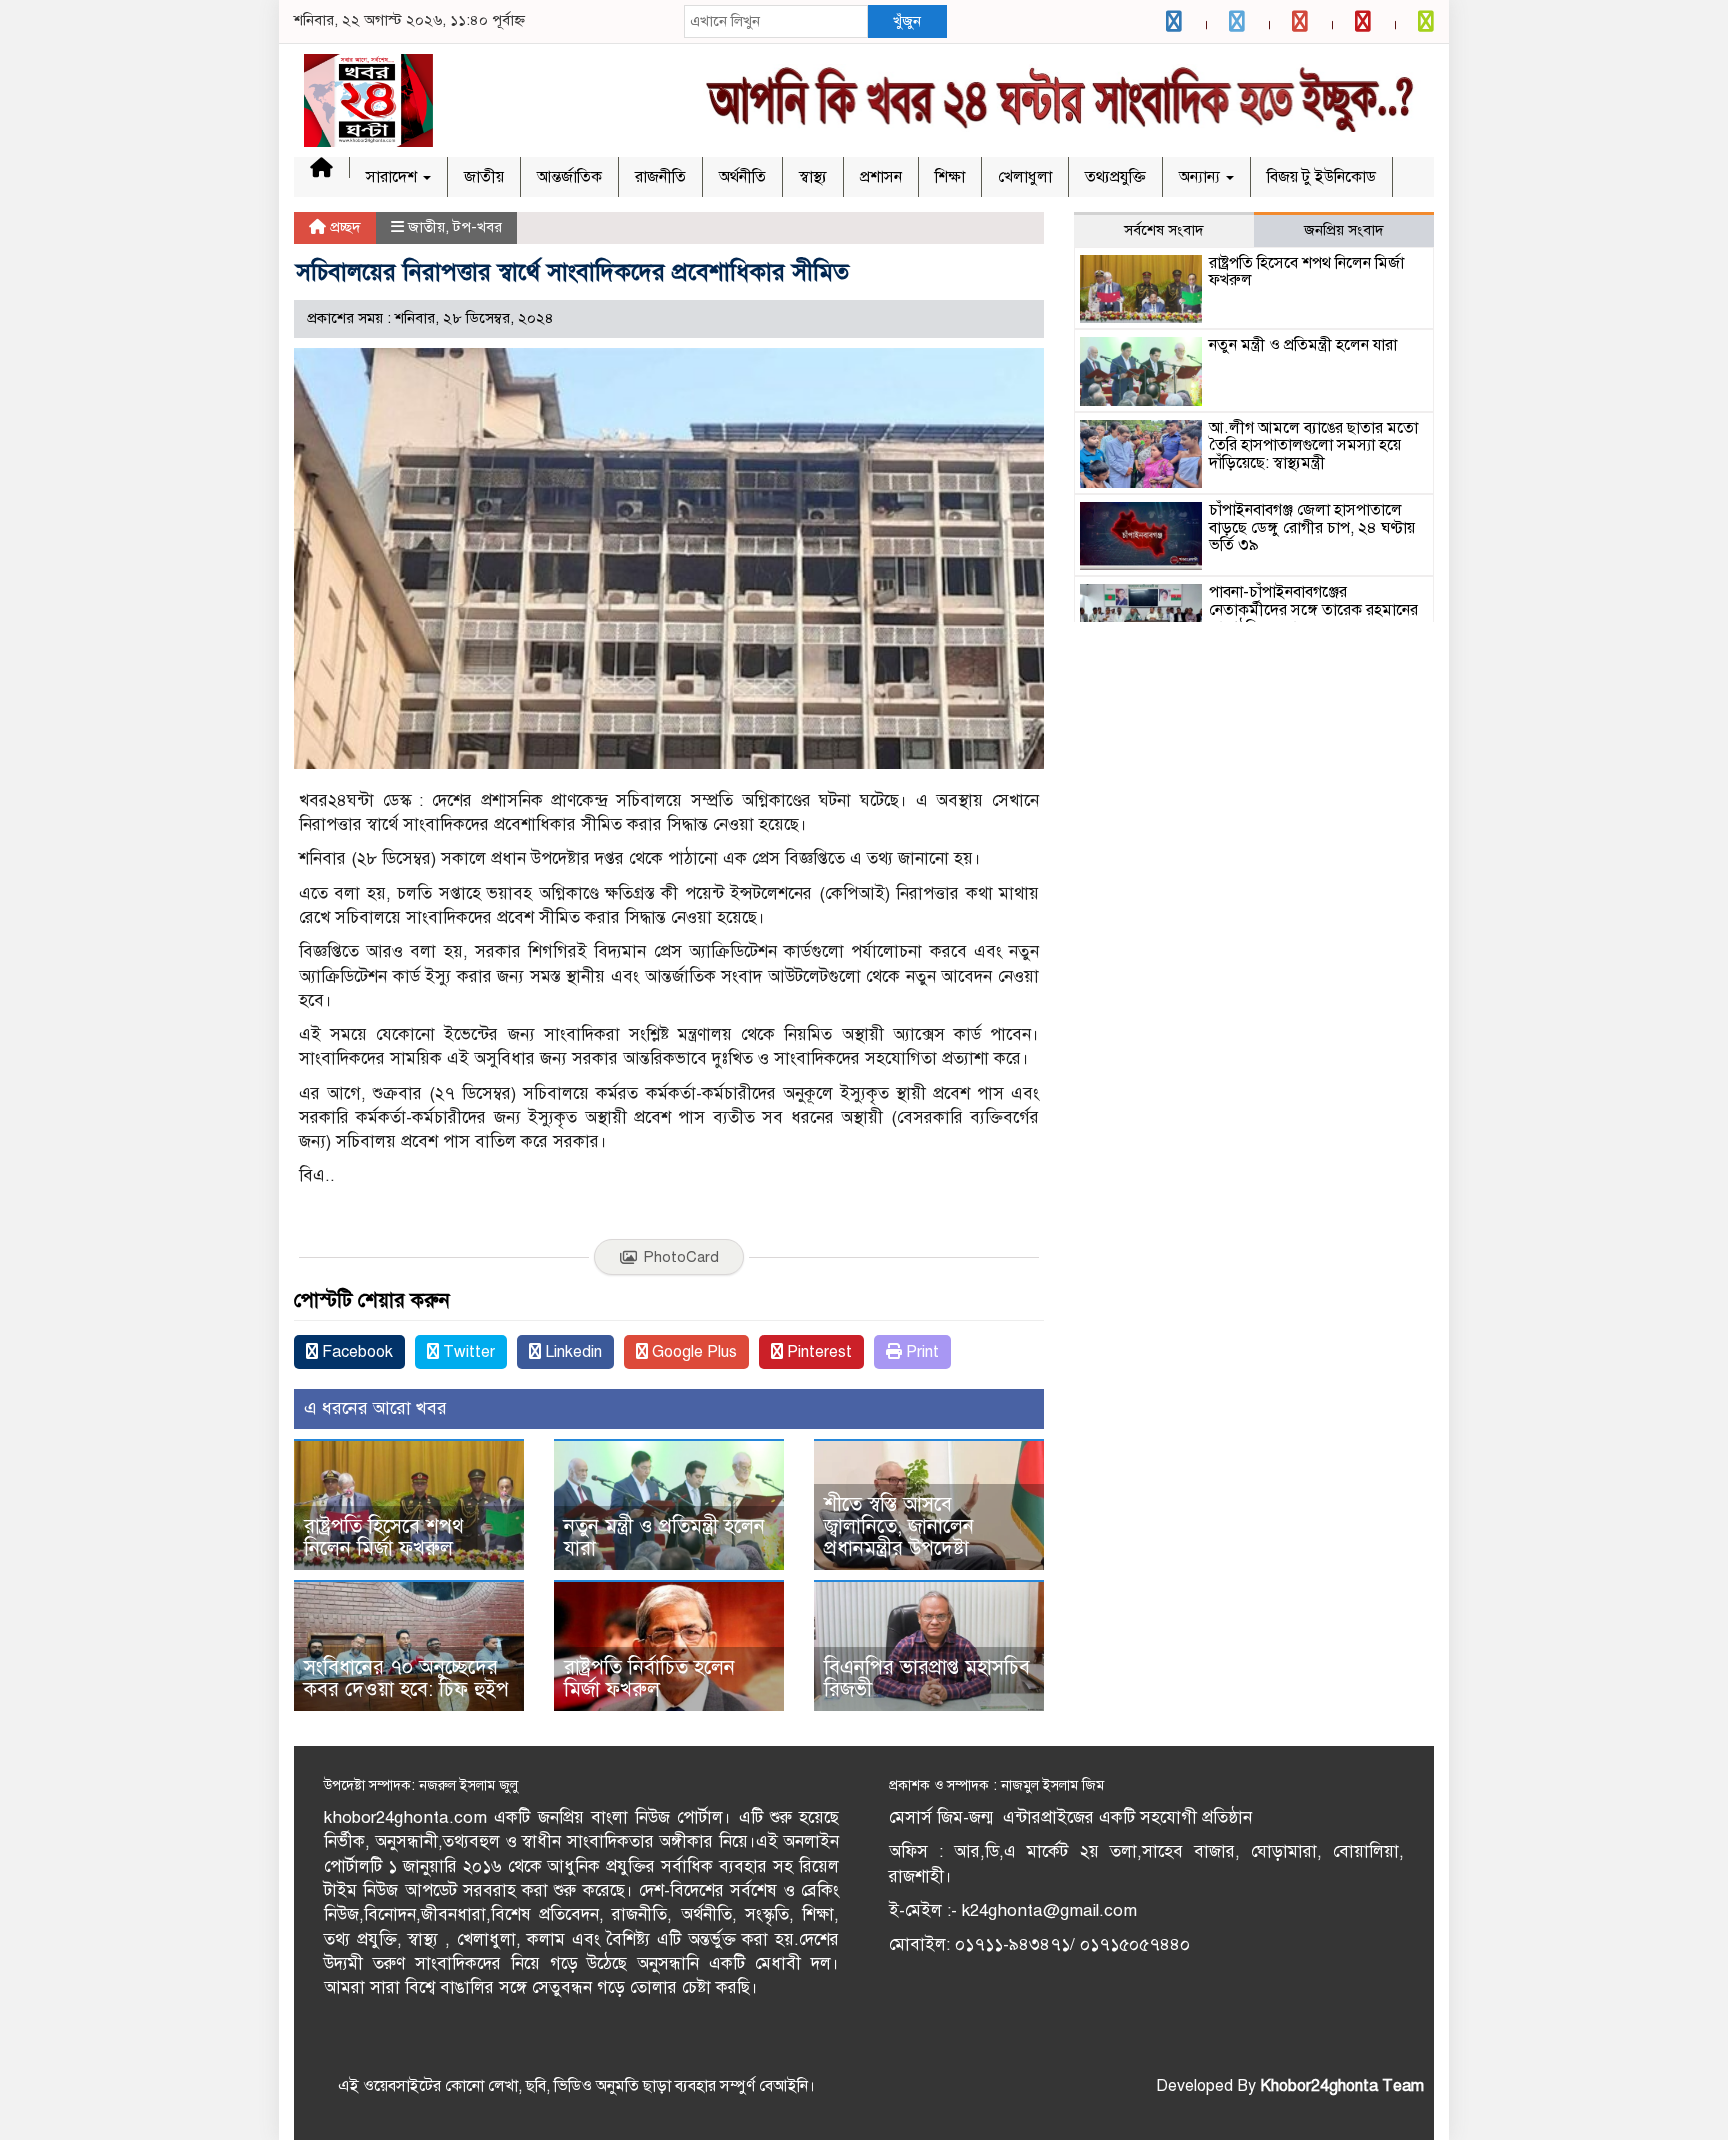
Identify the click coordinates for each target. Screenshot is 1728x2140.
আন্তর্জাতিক (569, 177)
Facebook (355, 1352)
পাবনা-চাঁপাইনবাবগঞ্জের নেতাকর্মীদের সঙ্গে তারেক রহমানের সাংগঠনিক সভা (1313, 609)
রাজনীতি (660, 177)
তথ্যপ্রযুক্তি (1115, 177)
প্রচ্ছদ (343, 227)
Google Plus (692, 1352)
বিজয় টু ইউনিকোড (1321, 177)
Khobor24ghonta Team (1342, 2086)
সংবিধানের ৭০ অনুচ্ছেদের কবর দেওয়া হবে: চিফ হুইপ (406, 1678)
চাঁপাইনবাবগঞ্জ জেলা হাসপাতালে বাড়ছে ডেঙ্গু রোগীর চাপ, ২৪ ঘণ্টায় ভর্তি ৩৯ (1312, 527)
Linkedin (571, 1352)
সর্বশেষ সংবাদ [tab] (1164, 230)
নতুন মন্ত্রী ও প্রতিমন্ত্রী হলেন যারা (664, 1537)
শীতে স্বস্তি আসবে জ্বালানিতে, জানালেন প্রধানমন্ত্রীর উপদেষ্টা (899, 1526)
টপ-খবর (477, 227)
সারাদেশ (393, 177)
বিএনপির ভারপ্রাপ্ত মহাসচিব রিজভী (927, 1678)
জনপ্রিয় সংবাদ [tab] (1344, 230)
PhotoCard (681, 1257)
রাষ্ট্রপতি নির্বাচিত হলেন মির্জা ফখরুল (649, 1678)
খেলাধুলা (1025, 177)
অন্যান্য (1201, 177)
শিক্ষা (950, 177)
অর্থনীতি (742, 177)
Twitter (467, 1352)
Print (920, 1352)
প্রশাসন (881, 177)
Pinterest (817, 1352)
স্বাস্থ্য (813, 177)
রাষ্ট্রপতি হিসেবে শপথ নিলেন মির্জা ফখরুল (384, 1537)
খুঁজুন (907, 21)
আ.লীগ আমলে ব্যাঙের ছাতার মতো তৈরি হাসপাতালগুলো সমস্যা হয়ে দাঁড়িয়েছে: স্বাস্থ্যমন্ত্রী (1313, 445)
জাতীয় (484, 177)
